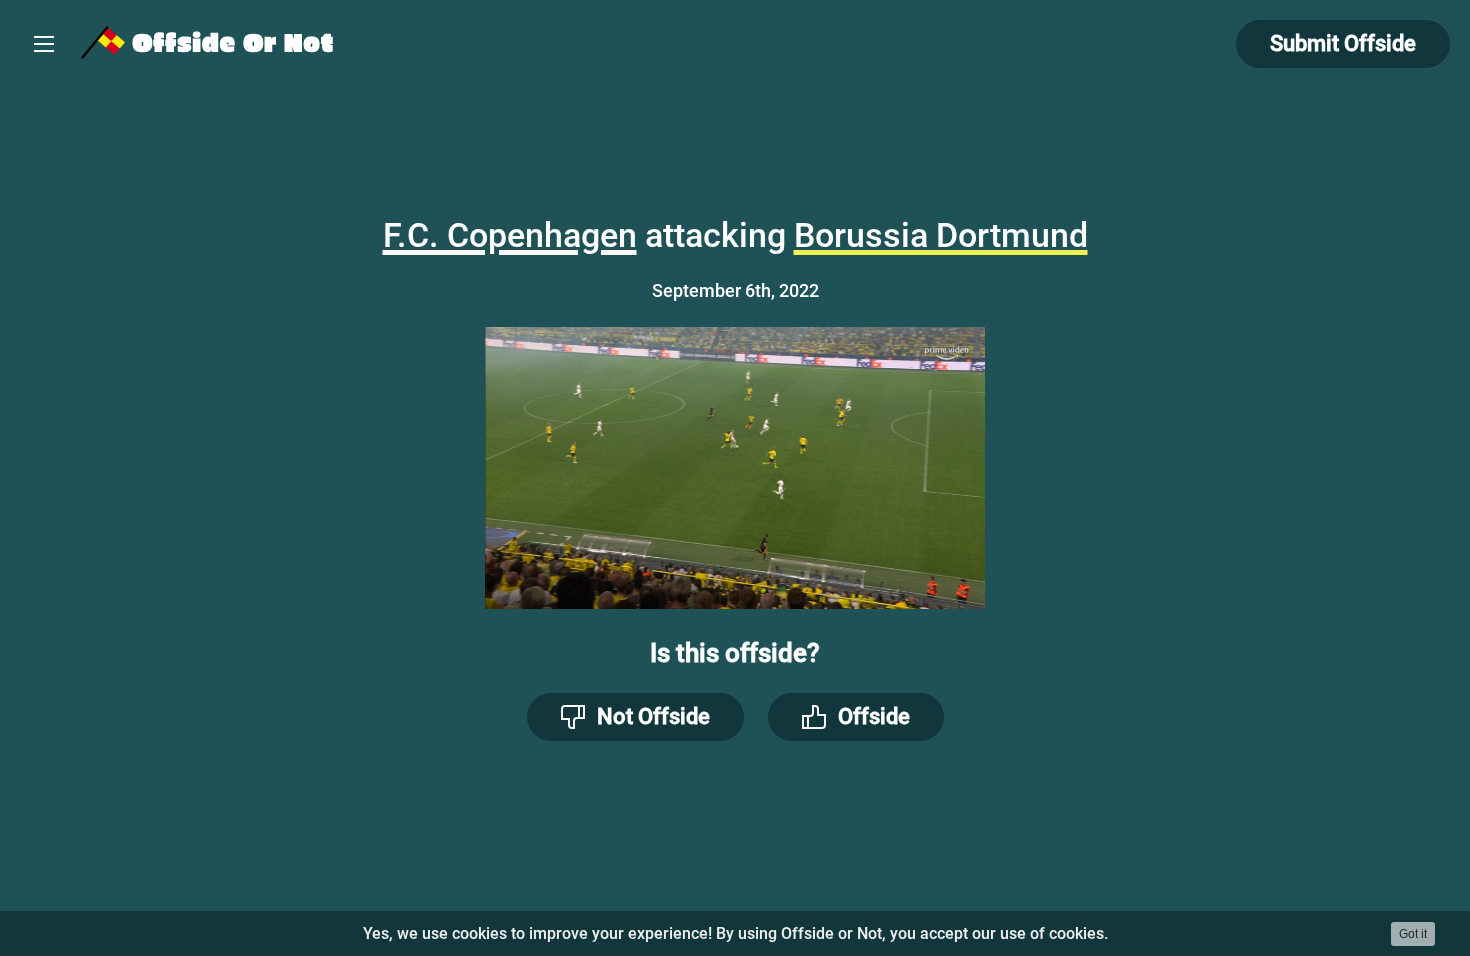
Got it (1413, 934)
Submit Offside (1343, 43)
